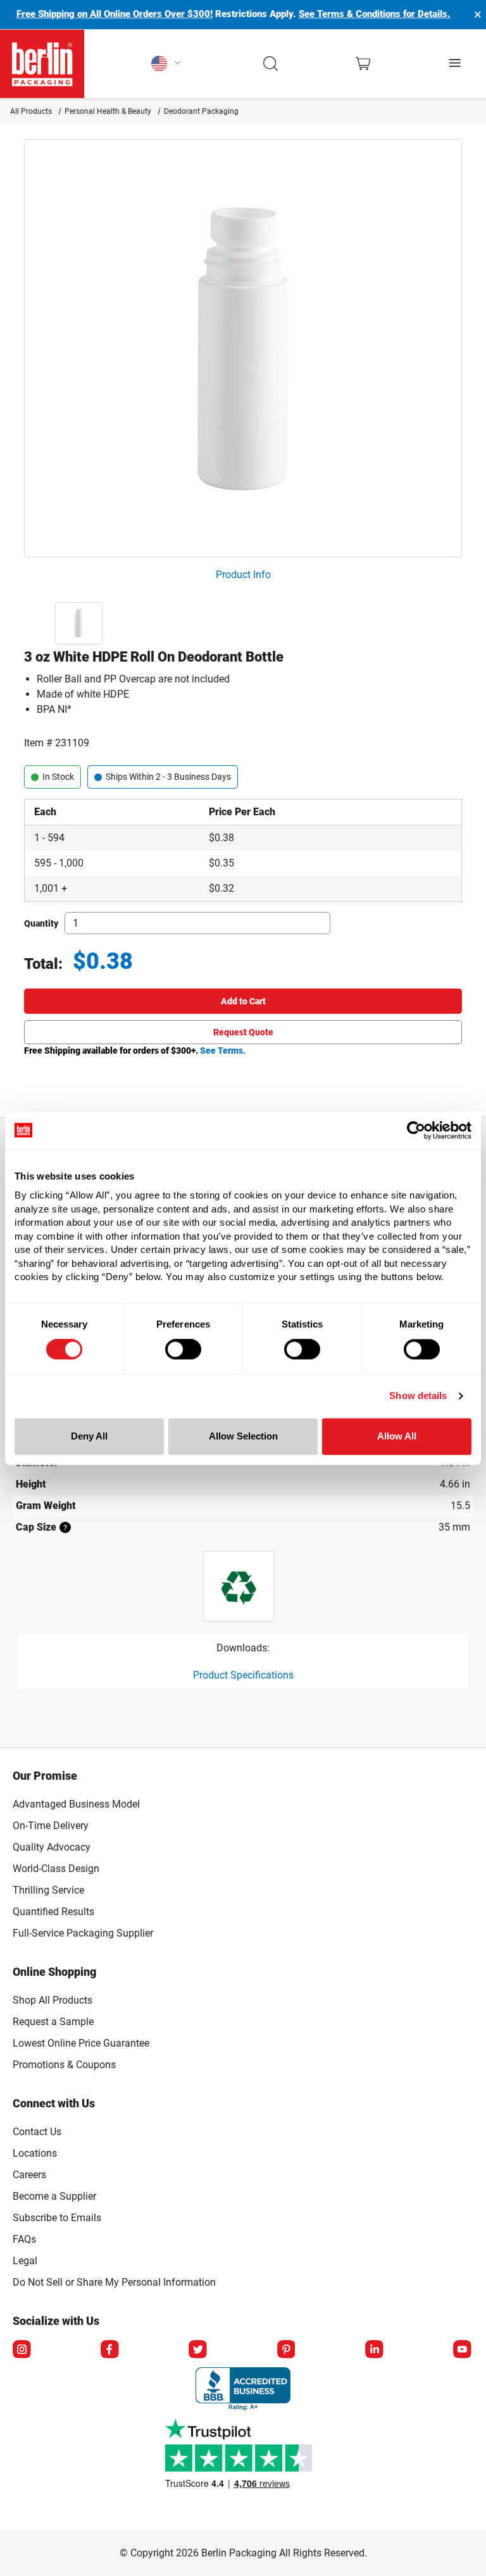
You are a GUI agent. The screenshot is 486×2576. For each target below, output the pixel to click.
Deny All (89, 1436)
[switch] (183, 1350)
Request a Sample (53, 2022)
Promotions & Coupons (64, 2065)
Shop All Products (53, 2000)
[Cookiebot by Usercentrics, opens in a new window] (416, 1130)
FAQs (24, 2239)
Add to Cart (243, 1001)
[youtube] (463, 2350)
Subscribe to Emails (57, 2218)
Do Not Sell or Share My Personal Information (114, 2280)
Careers (29, 2175)
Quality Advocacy (52, 1847)
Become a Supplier (54, 2196)
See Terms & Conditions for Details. (375, 14)
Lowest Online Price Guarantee (81, 2043)
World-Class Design (56, 1869)
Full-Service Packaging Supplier (83, 1933)
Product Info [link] (243, 575)
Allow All (397, 1436)
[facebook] (111, 2350)
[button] (271, 64)
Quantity (41, 923)
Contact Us (37, 2132)
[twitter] (199, 2350)
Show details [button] (418, 1396)
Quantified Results (53, 1912)
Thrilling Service (48, 1890)
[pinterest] (287, 2350)
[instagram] (23, 2350)
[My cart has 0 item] (363, 64)
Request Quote (243, 1032)
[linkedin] (375, 2350)
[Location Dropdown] (167, 64)
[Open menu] (456, 64)
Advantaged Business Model (76, 1804)
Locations (35, 2153)
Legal (25, 2261)
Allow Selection (243, 1436)
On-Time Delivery (51, 1826)
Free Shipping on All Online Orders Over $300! (115, 14)
